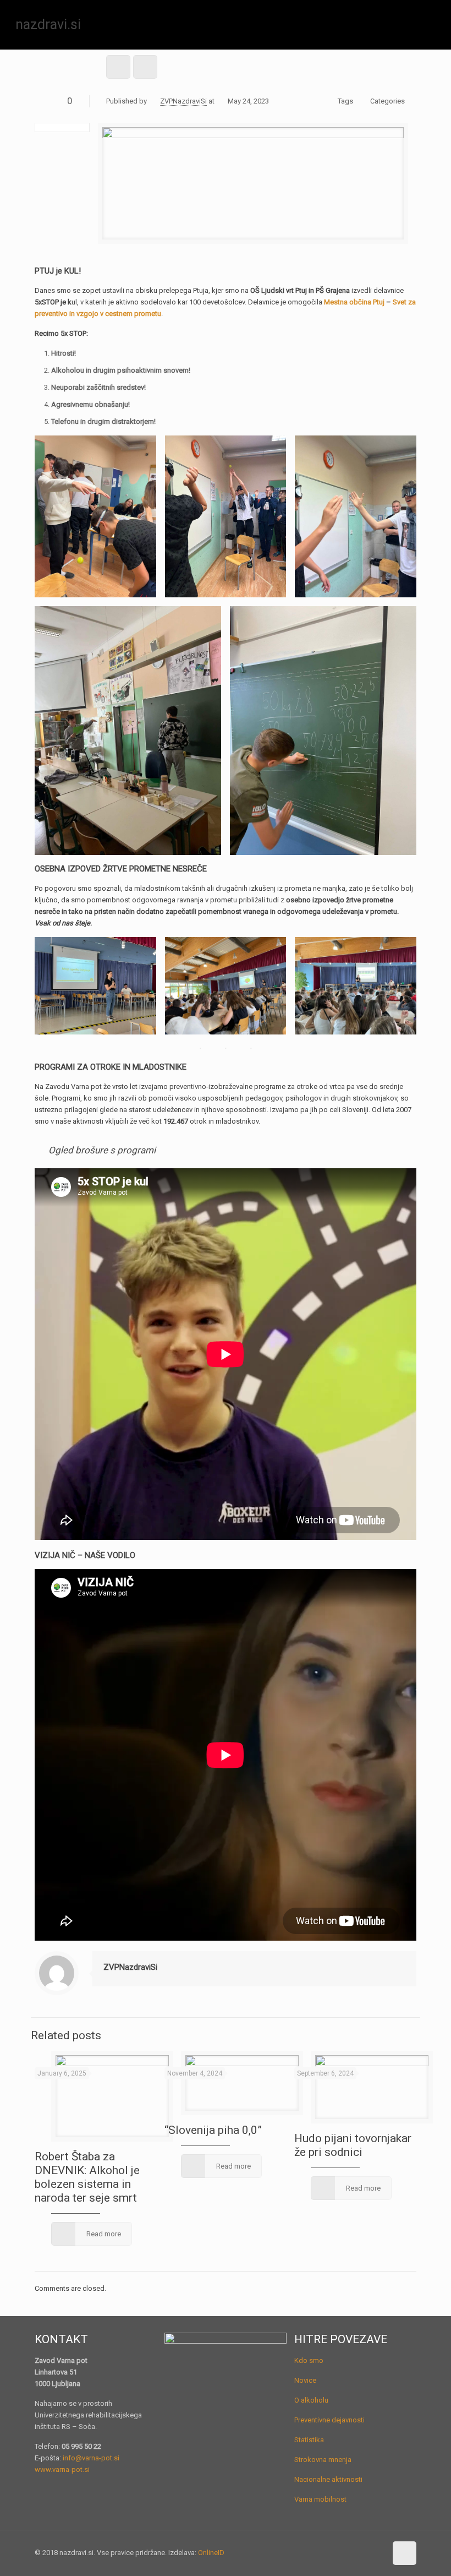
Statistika (309, 2440)
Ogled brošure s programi (102, 1150)
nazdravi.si (48, 24)
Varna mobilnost (320, 2499)
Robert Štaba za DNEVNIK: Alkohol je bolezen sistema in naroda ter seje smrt (87, 2177)
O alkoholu (311, 2400)
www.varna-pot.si (62, 2469)
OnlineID (211, 2553)
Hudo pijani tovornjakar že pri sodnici (353, 2145)
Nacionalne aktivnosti (328, 2479)
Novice (305, 2380)
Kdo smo (309, 2360)
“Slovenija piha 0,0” (213, 2130)
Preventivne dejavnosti (329, 2420)
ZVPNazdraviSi (183, 101)
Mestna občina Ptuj (354, 302)
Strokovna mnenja (323, 2460)
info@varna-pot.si (91, 2458)
